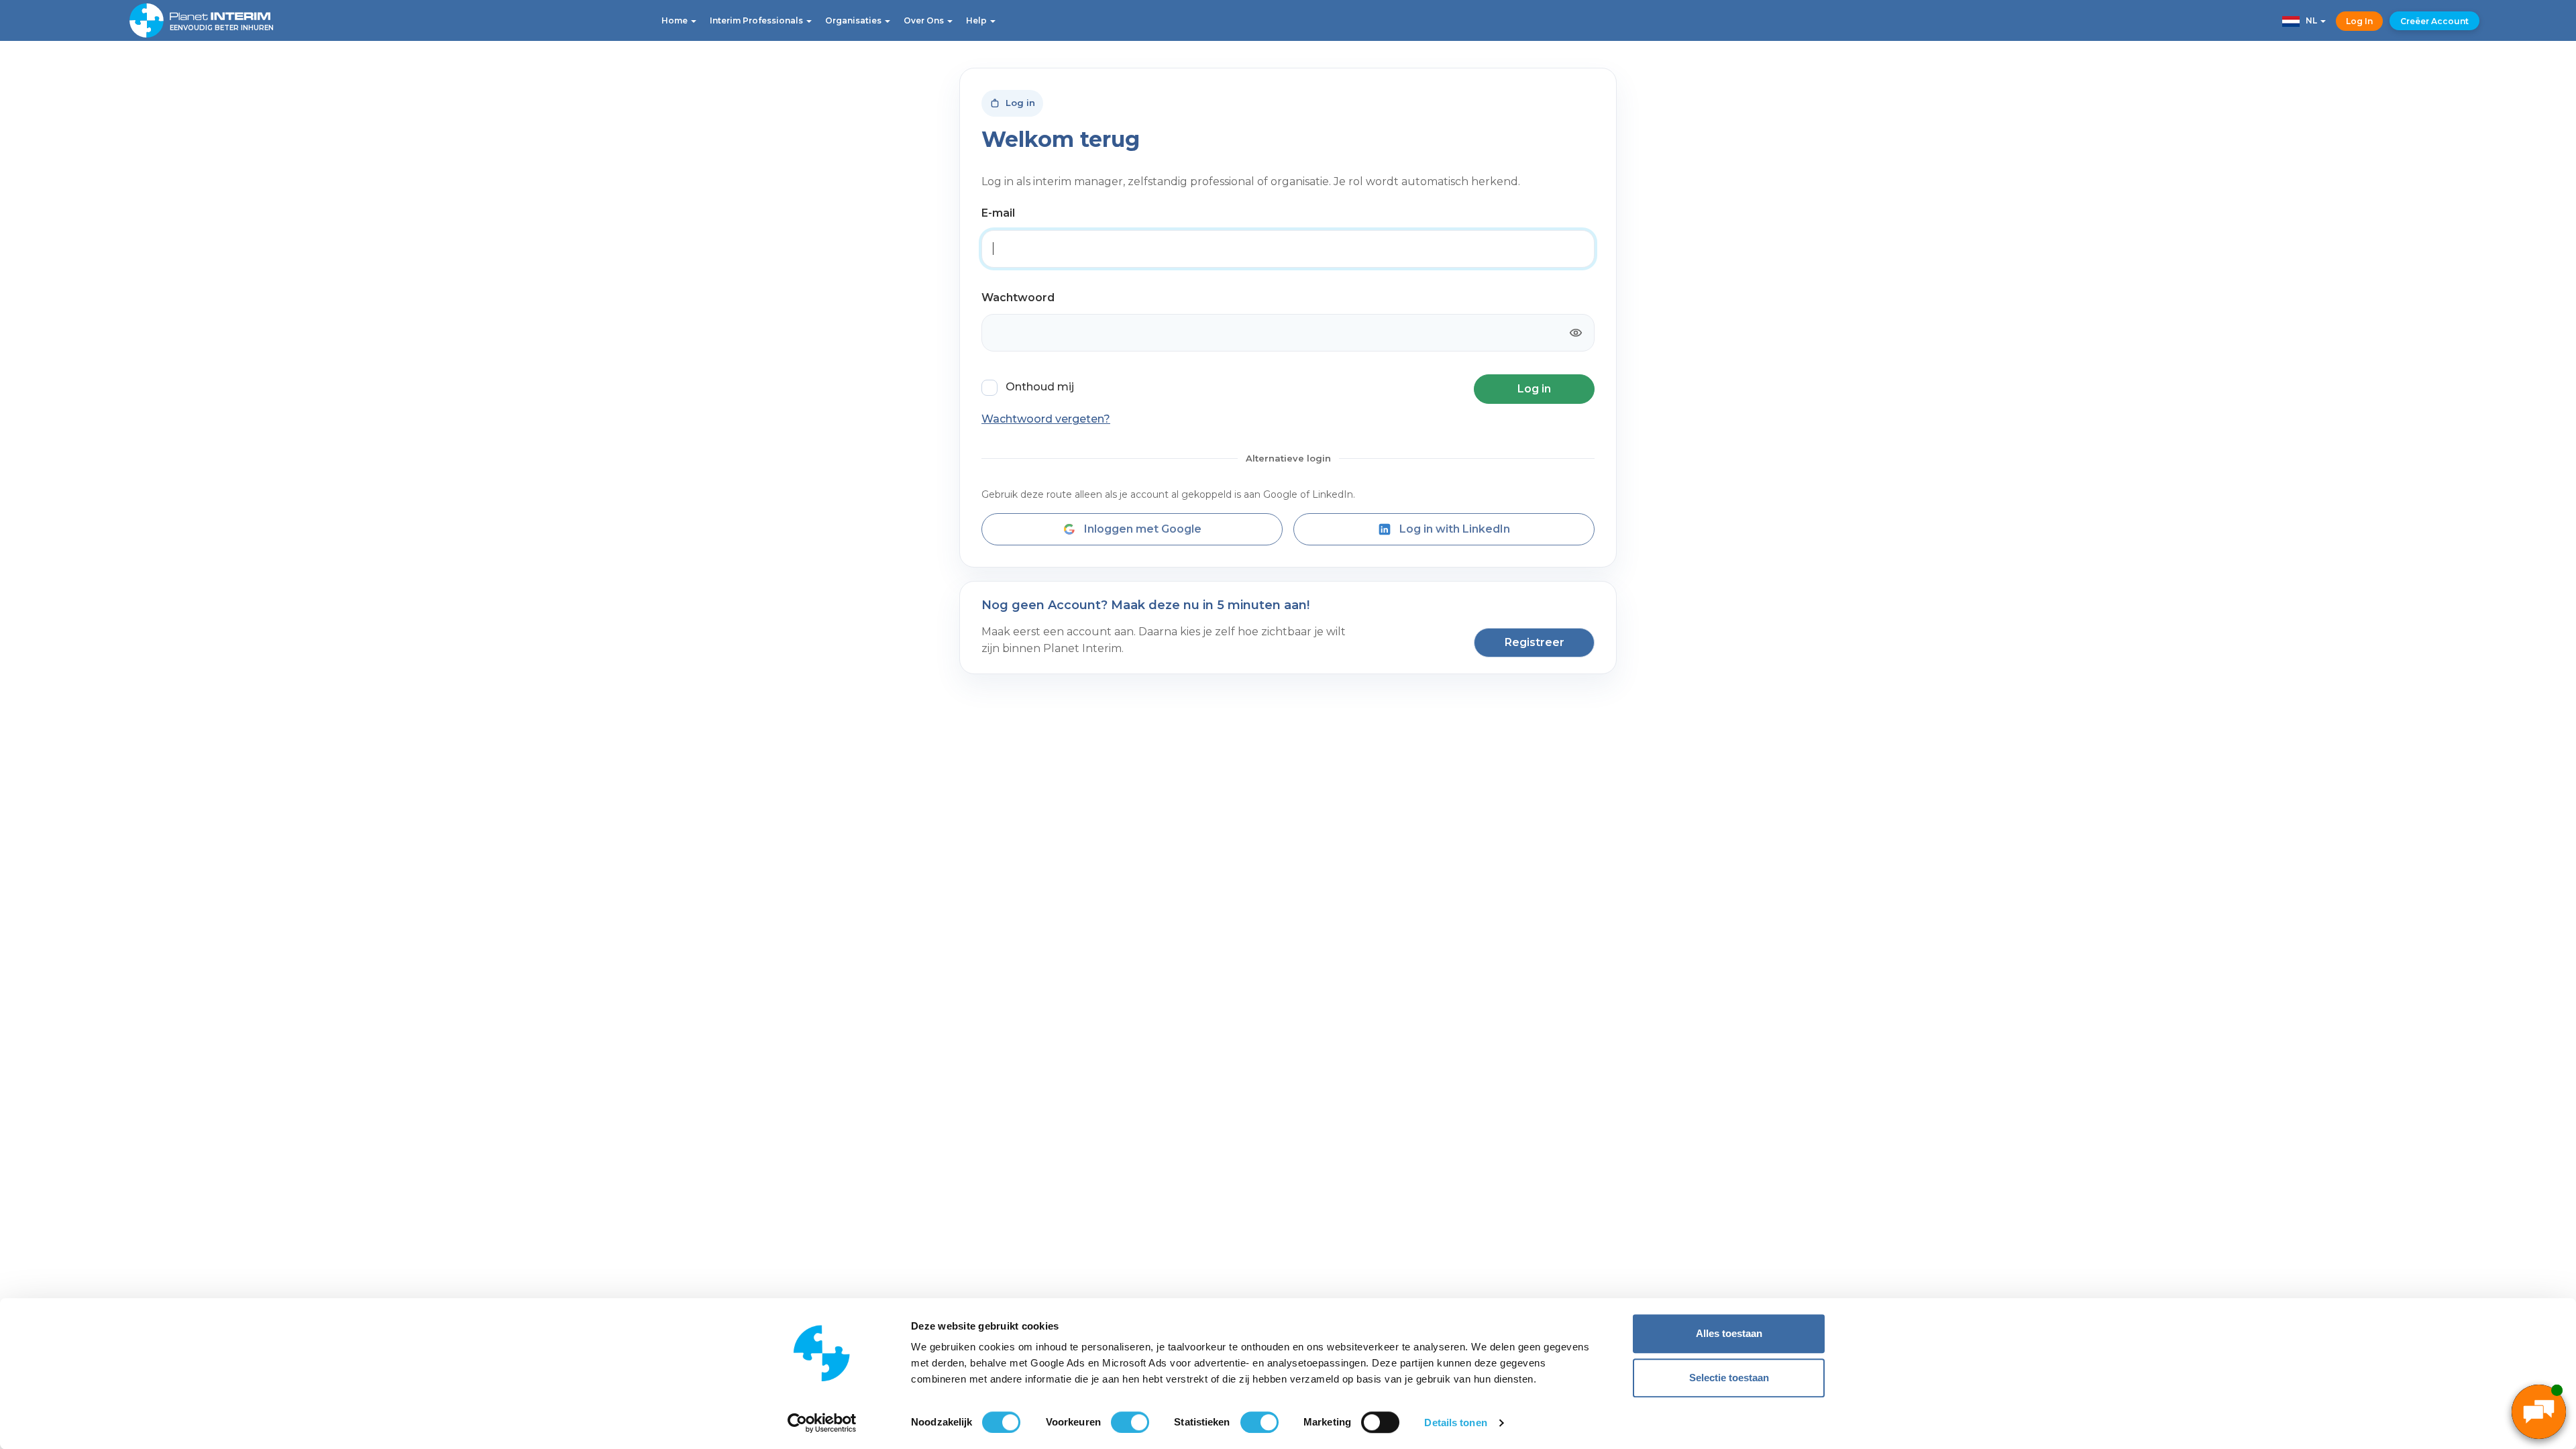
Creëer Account (2434, 21)
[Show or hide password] (1576, 333)
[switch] (1130, 1422)
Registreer (1535, 642)
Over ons (925, 20)
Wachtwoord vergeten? (1046, 419)
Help (977, 20)
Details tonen (1455, 1423)
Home (676, 20)
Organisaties (854, 20)
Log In (2359, 21)
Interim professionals (757, 20)
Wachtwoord (1018, 298)
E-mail (998, 213)
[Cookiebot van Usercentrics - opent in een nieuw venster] (822, 1423)
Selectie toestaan (1729, 1378)
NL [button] (2309, 20)
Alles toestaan (1729, 1333)
